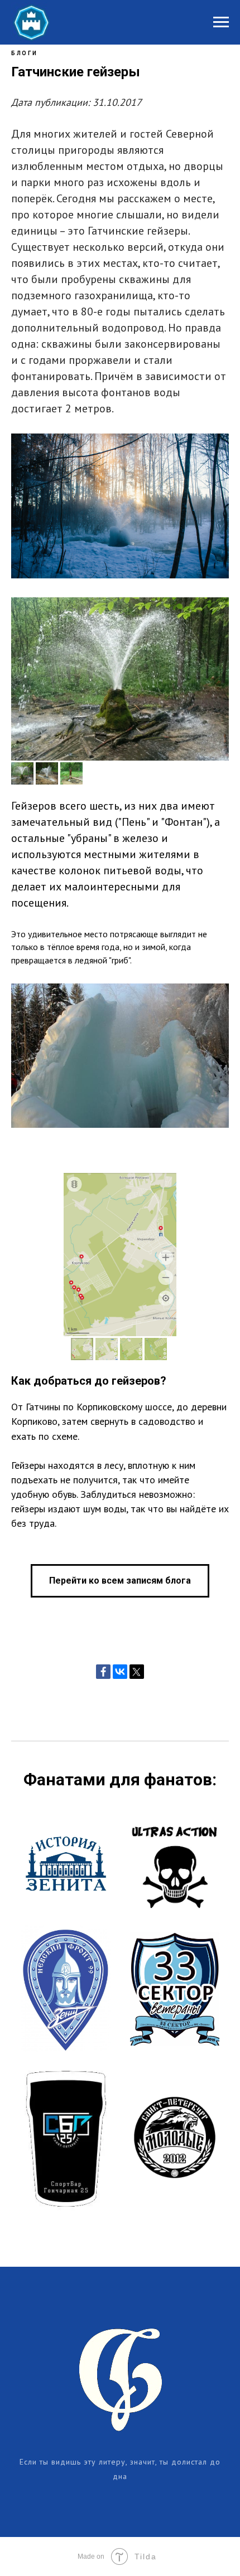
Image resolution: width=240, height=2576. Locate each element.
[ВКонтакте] (120, 1672)
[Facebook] (103, 1672)
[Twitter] (137, 1672)
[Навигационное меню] (221, 22)
